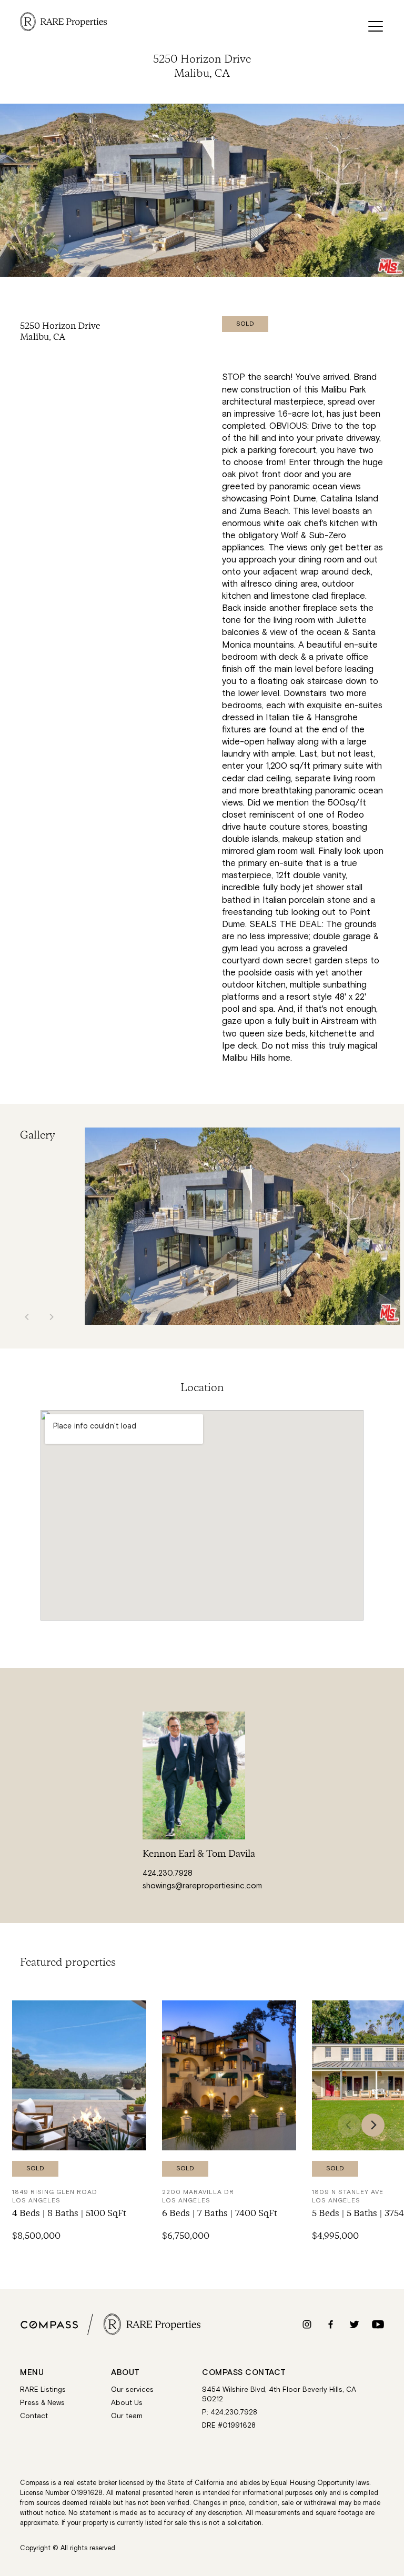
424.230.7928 (168, 1873)
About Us (127, 2403)
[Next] (373, 2125)
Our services (132, 2390)
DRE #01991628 (229, 2426)
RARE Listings (43, 2390)
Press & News (42, 2403)
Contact (34, 2416)
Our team (127, 2416)
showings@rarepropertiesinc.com (202, 1886)
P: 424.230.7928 (230, 2412)
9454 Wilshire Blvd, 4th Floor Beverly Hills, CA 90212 (279, 2395)
